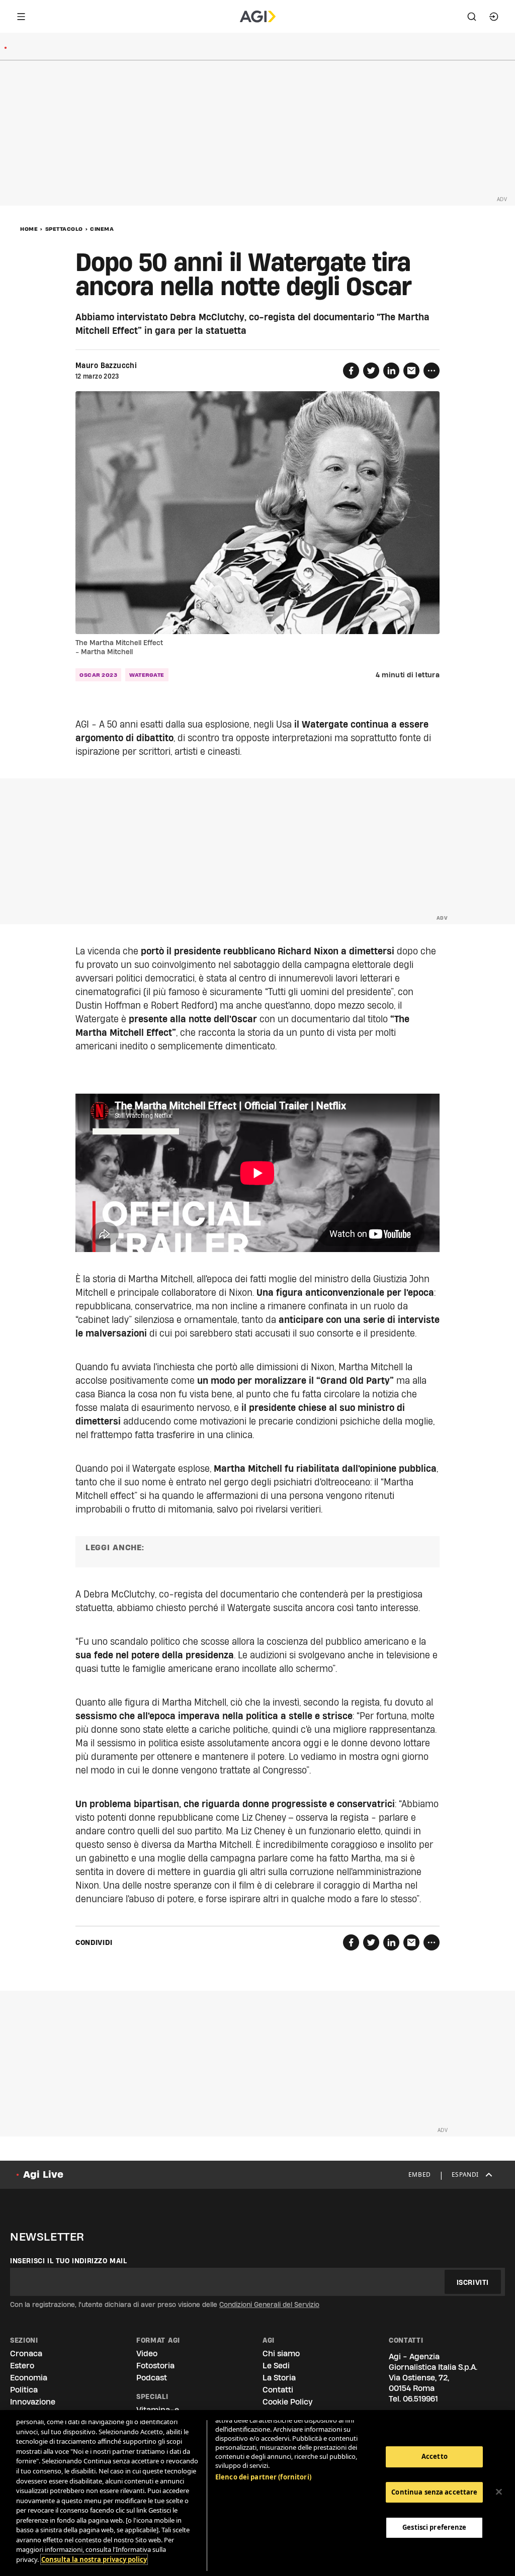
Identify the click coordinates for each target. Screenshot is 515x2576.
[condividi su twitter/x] (371, 371)
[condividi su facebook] (351, 371)
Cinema (102, 229)
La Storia (279, 2378)
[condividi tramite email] (411, 371)
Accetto (435, 2456)
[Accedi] (494, 17)
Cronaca (26, 2353)
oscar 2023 (98, 675)
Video (147, 2353)
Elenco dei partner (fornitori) (263, 2477)
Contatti (278, 2390)
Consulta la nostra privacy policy (94, 2559)
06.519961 (420, 2399)
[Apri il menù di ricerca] (472, 17)
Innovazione (33, 2402)
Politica (24, 2390)
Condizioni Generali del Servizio (269, 2304)
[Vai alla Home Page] (258, 17)
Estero (22, 2366)
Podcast (152, 2378)
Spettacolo (64, 229)
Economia (29, 2378)
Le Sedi (276, 2366)
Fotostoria (155, 2366)
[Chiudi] (499, 2492)
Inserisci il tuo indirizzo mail (69, 2261)
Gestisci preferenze (434, 2527)
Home (29, 229)
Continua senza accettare (434, 2492)
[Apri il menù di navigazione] (21, 17)
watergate (147, 675)
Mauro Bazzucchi (106, 366)
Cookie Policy (287, 2402)
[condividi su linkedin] (391, 371)
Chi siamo (281, 2353)
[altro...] (432, 371)
